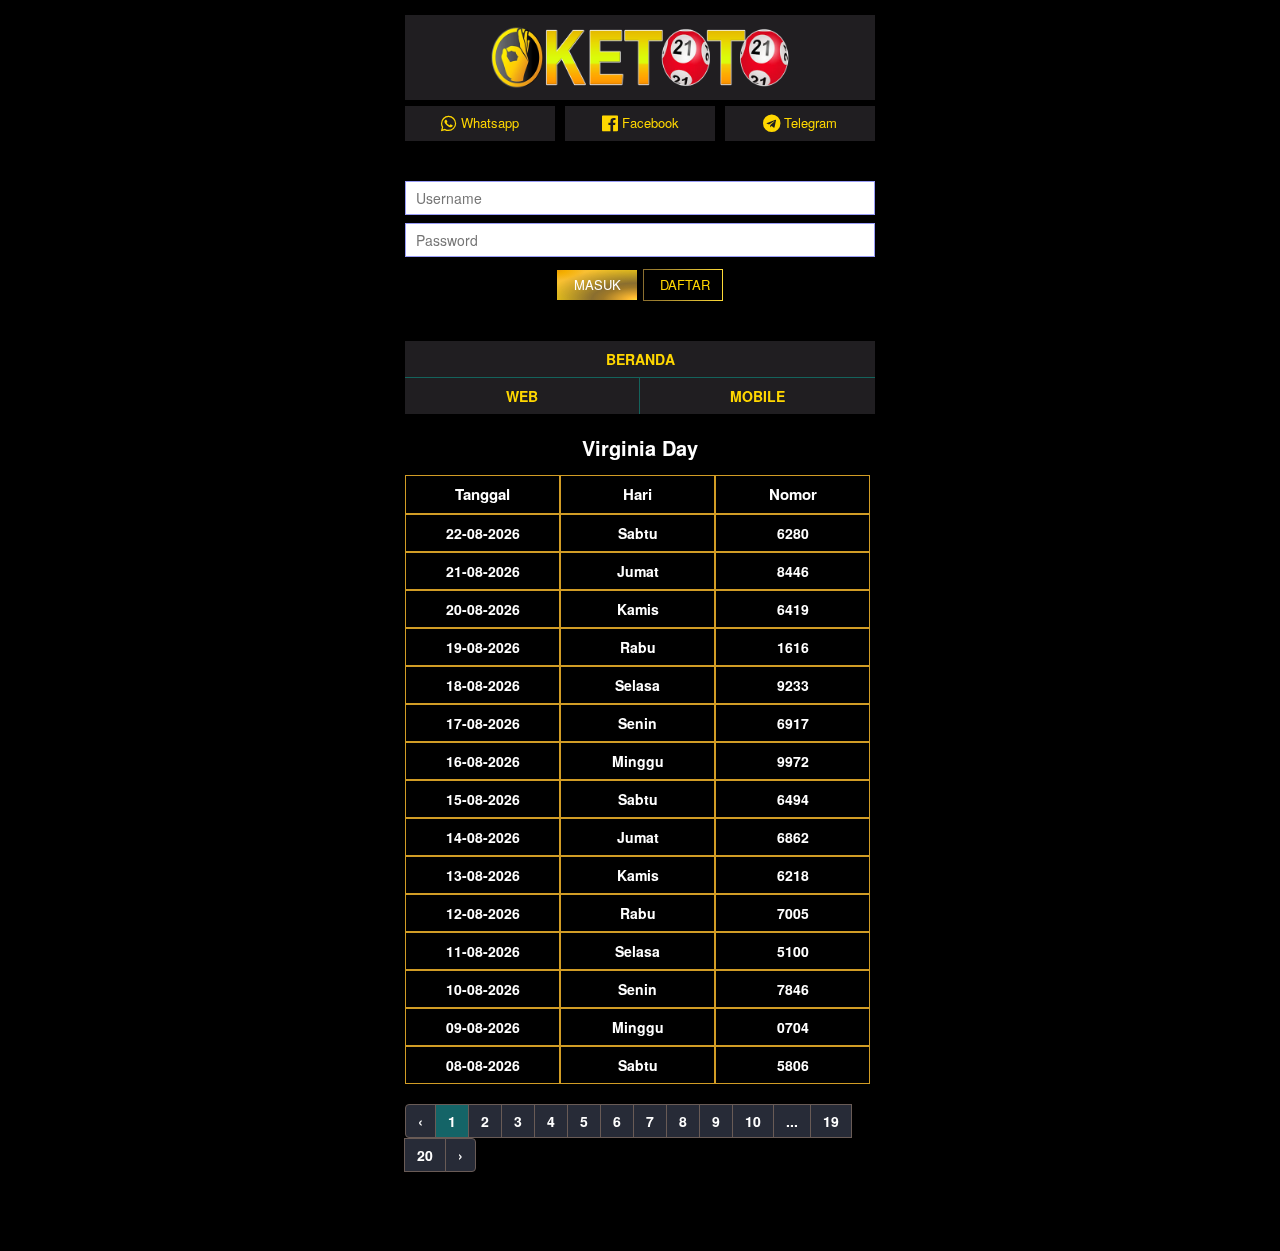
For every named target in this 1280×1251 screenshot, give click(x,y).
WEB (522, 396)
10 (753, 1121)
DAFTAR (685, 284)
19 (831, 1121)
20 (425, 1155)
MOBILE (757, 396)
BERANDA (640, 359)
